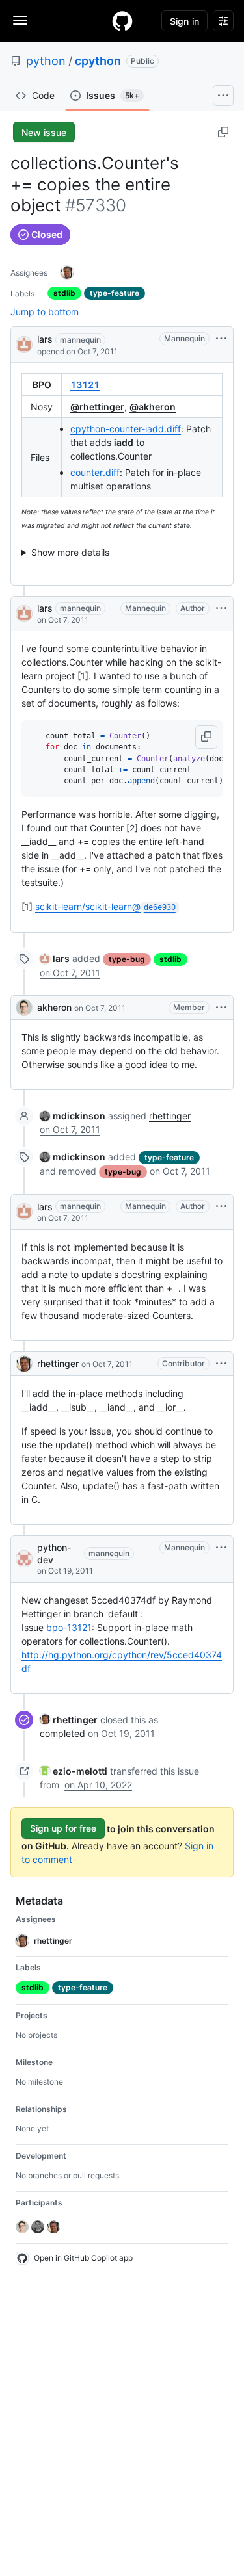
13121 (85, 384)
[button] (206, 737)
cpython (98, 61)
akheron (54, 1007)
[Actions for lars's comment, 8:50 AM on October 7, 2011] (221, 608)
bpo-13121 (69, 1627)
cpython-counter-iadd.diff (126, 429)
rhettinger (170, 1116)
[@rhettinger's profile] (24, 1364)
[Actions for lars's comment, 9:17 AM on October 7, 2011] (221, 1206)
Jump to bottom (45, 312)
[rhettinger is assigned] (67, 272)
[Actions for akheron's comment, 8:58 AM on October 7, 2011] (221, 1008)
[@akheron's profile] (24, 1008)
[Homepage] (122, 21)
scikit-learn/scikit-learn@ (105, 906)
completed (62, 1733)
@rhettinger (97, 407)
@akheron (153, 407)
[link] (55, 958)
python (46, 61)
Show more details (70, 552)
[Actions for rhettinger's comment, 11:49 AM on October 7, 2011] (221, 1364)
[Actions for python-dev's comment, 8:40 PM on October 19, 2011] (221, 1548)
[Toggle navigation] (20, 20)
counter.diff (95, 472)
